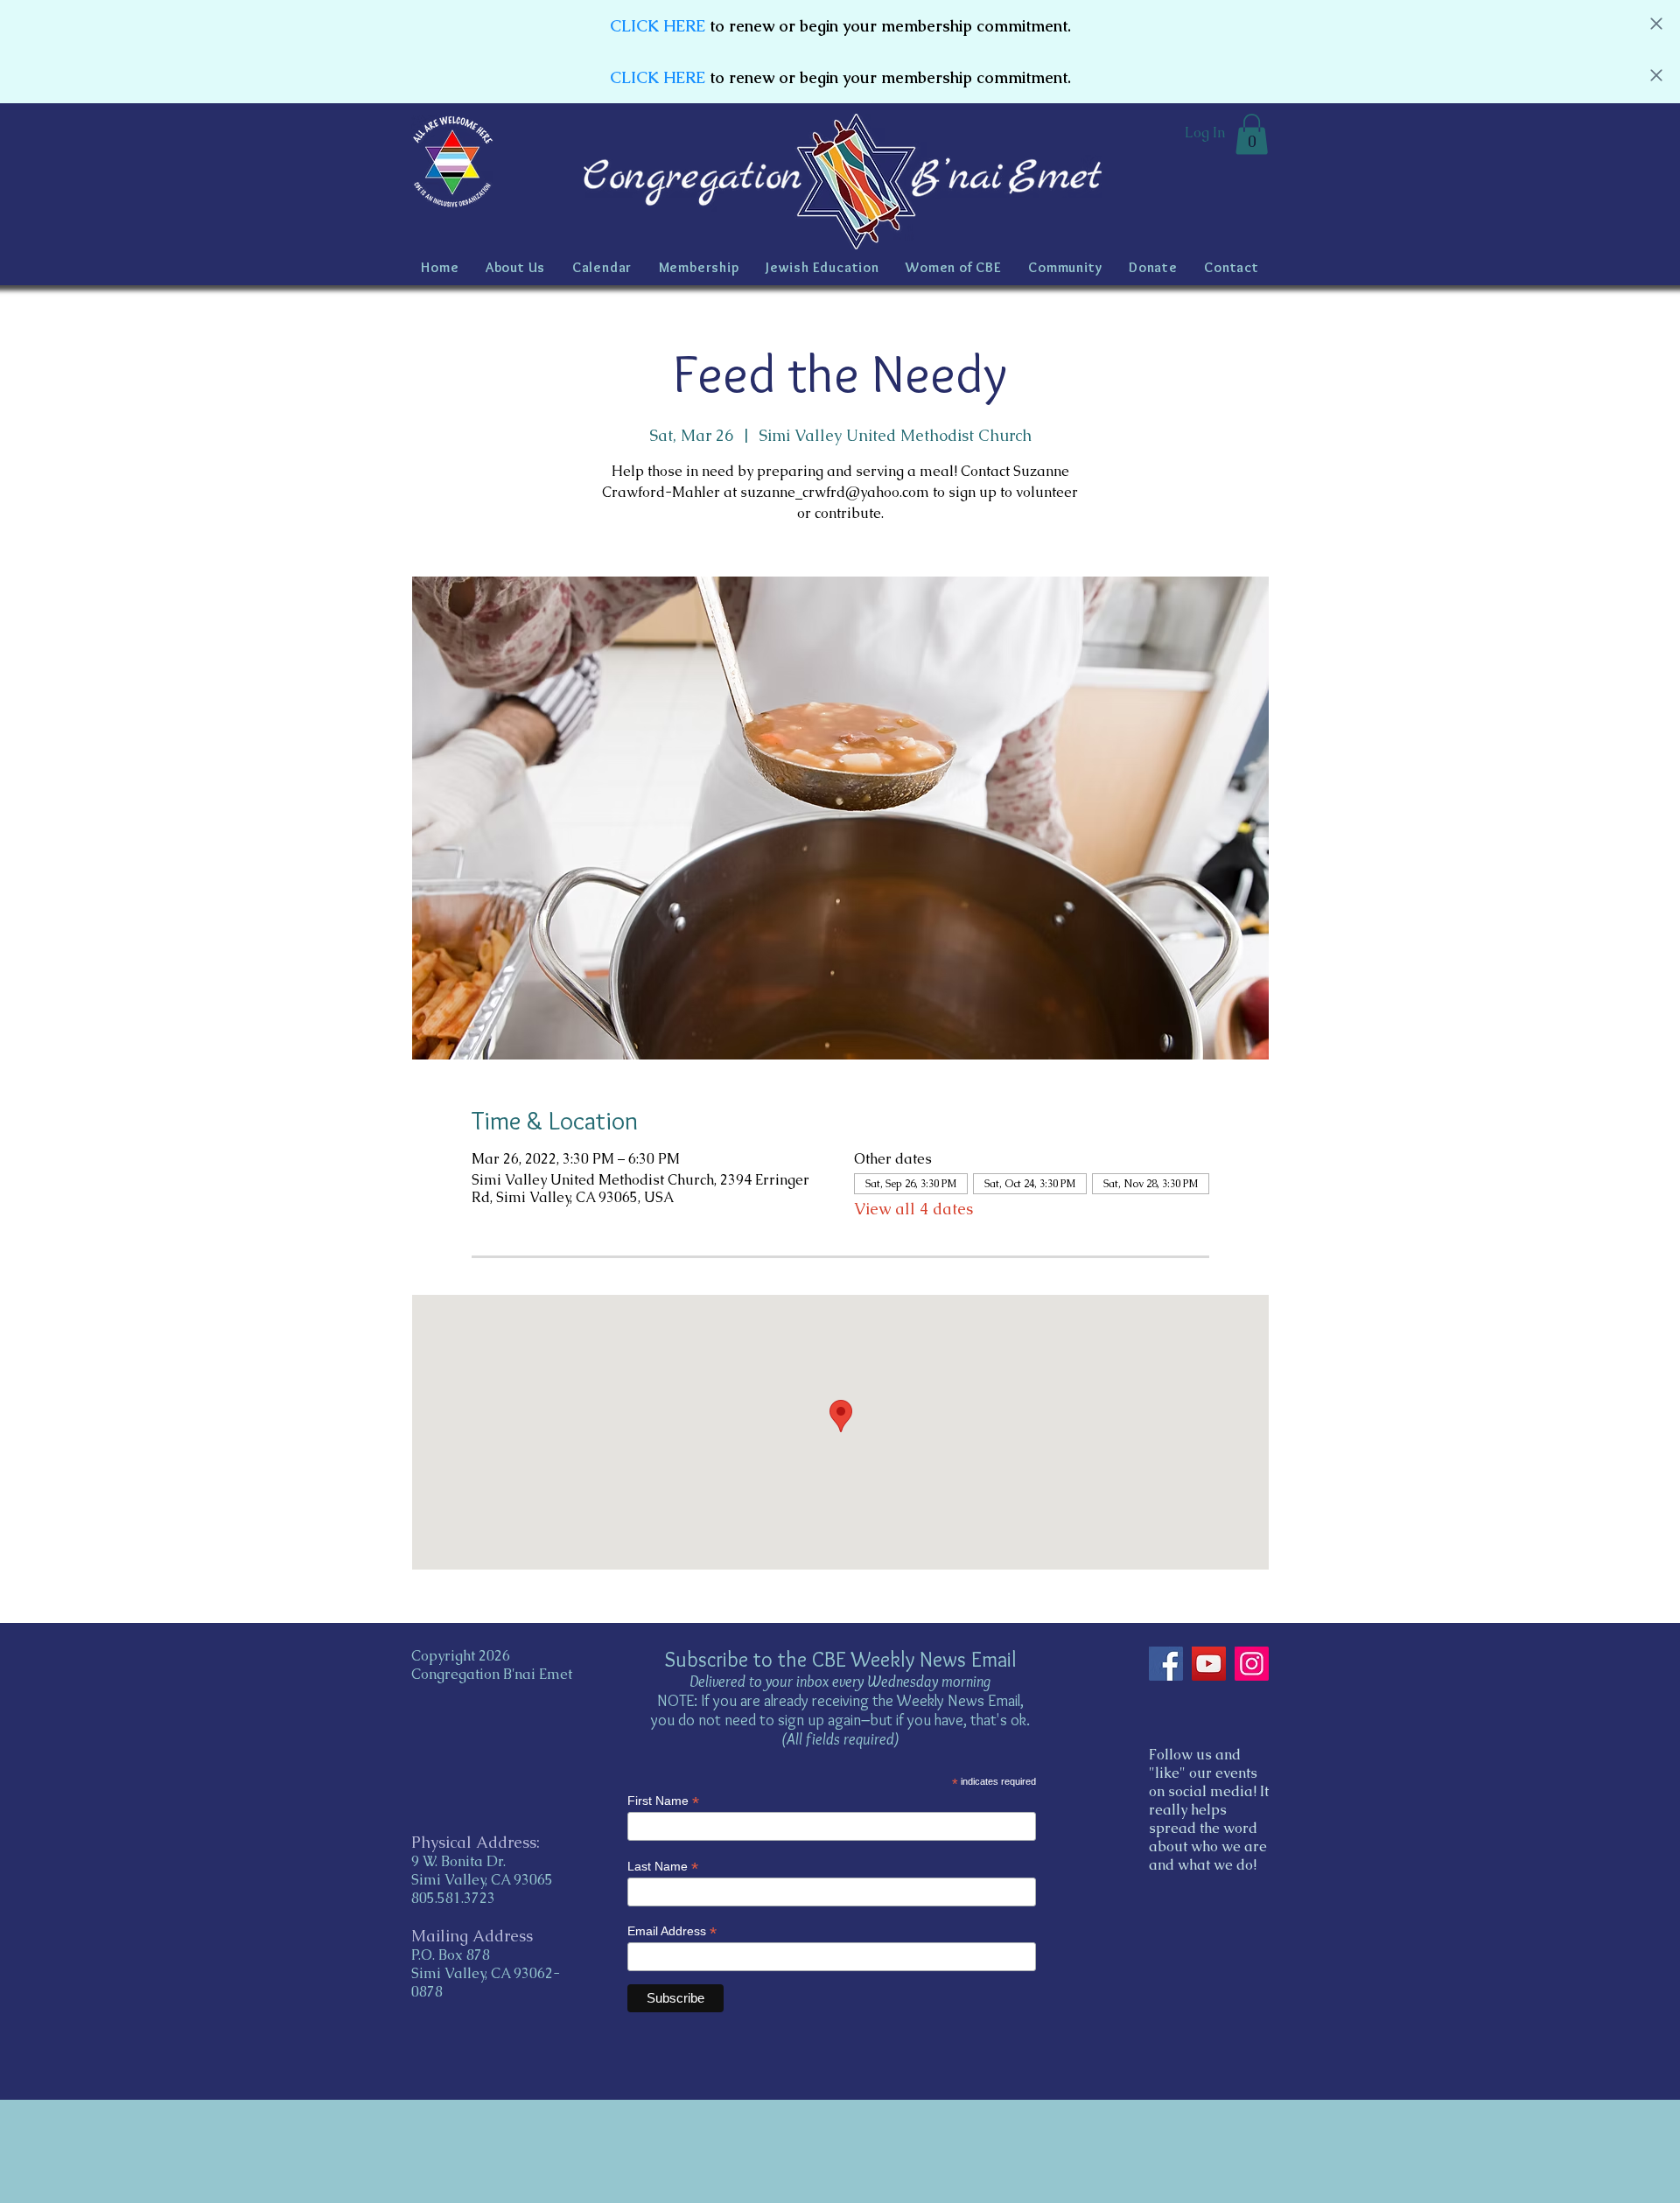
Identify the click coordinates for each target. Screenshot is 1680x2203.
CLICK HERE (658, 26)
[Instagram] (1252, 1664)
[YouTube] (1209, 1664)
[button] (1252, 134)
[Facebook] (1166, 1664)
